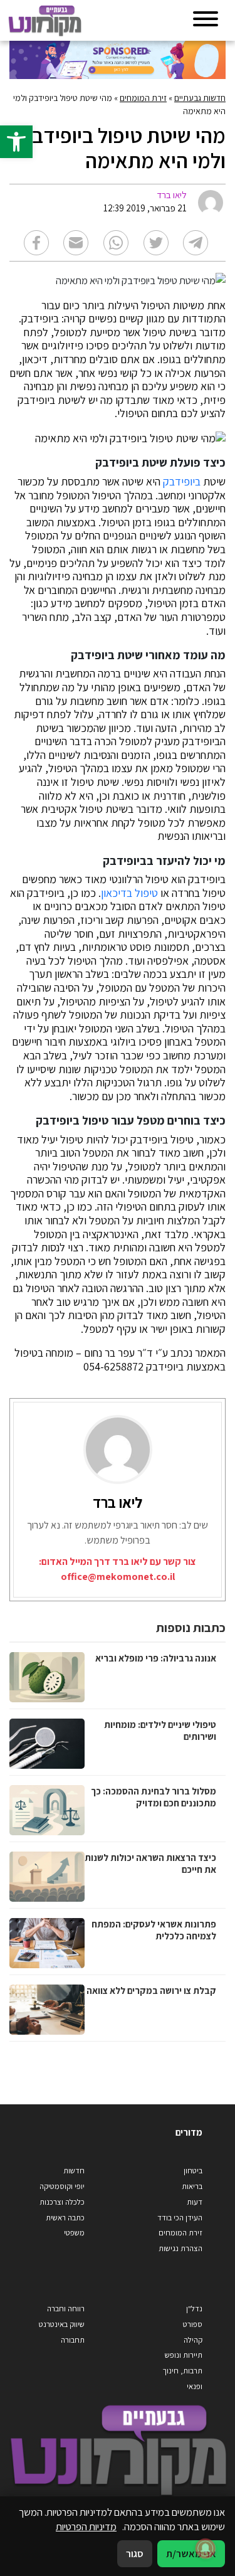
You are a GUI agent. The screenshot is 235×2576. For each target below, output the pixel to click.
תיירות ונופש (184, 2355)
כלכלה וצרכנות (62, 2202)
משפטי (74, 2233)
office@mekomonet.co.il (118, 1577)
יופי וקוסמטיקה (62, 2186)
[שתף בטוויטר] (156, 243)
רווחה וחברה (66, 2308)
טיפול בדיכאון (129, 893)
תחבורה (73, 2340)
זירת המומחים (143, 98)
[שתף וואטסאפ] (116, 243)
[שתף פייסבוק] (36, 243)
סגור (135, 2553)
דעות (195, 2202)
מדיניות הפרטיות (86, 2526)
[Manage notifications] (206, 2548)
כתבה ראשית (65, 2218)
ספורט (193, 2324)
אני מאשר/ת (191, 2553)
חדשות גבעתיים (200, 98)
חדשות (74, 2171)
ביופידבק (182, 482)
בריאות (192, 2186)
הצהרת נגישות (180, 2248)
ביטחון (193, 2171)
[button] (16, 142)
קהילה (193, 2340)
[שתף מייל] (76, 243)
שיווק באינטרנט (62, 2324)
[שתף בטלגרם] (196, 243)
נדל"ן (194, 2308)
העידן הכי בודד (180, 2218)
